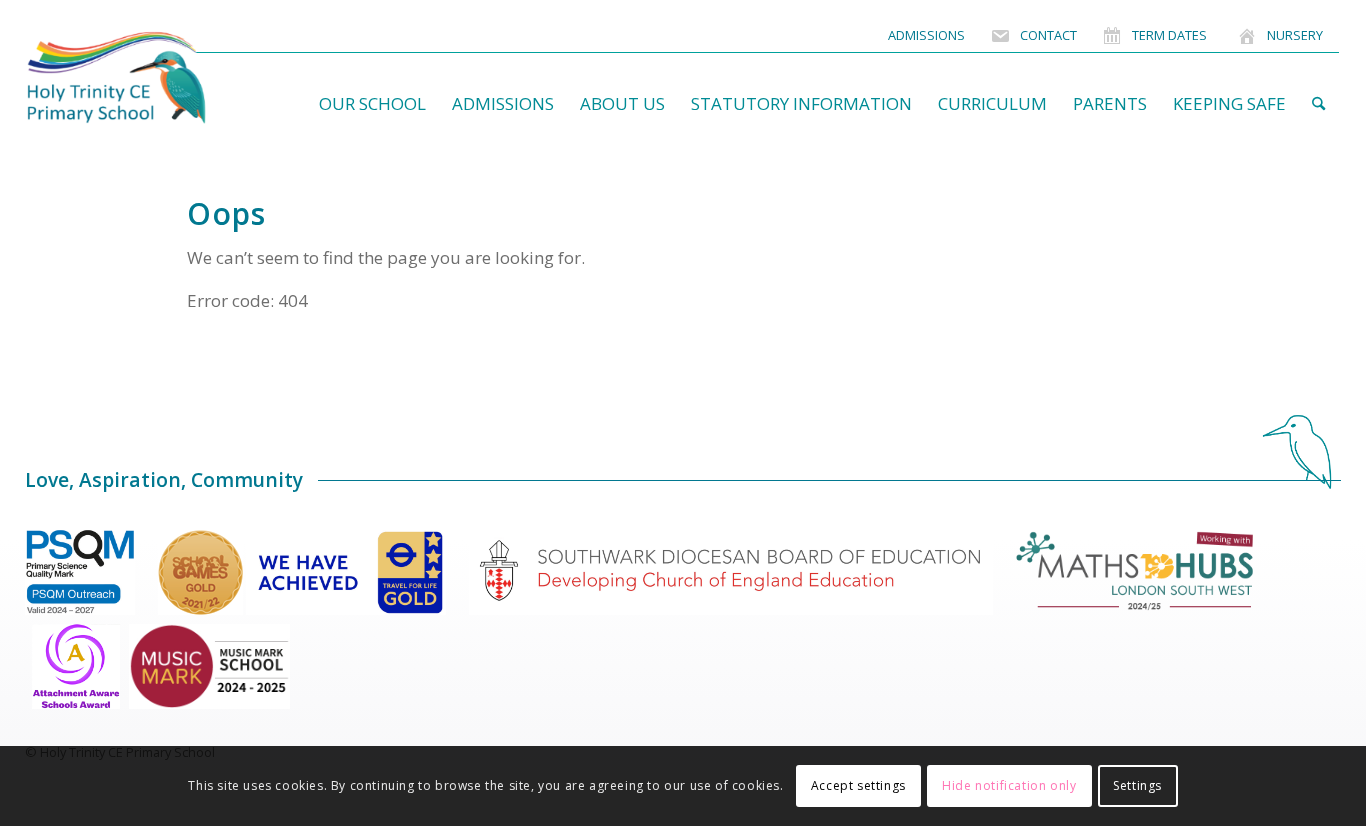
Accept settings (858, 785)
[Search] (1318, 104)
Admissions (926, 35)
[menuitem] (926, 35)
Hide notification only (1009, 785)
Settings (1137, 785)
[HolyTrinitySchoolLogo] (155, 78)
